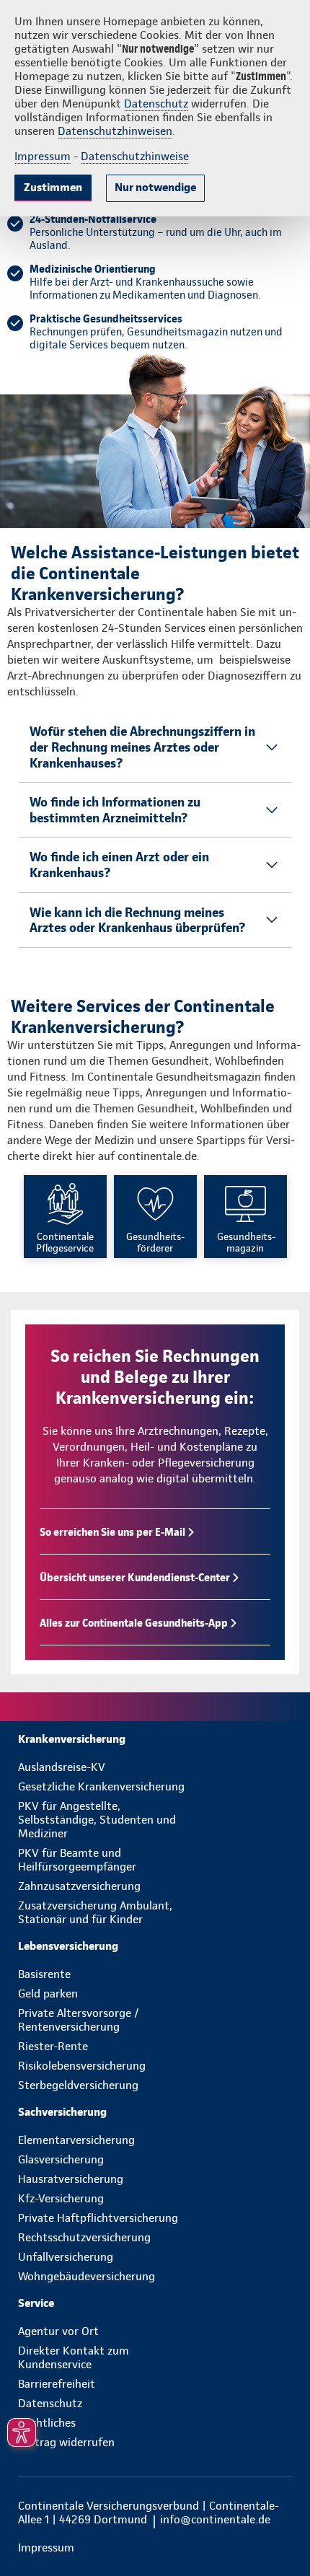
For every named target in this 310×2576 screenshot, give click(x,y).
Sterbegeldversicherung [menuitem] (78, 2085)
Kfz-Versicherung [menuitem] (61, 2198)
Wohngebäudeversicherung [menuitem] (87, 2276)
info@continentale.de (215, 2519)
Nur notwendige (155, 187)
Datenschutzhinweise (135, 156)
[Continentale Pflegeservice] (65, 1217)
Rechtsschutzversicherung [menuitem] (84, 2237)
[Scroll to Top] (279, 2531)
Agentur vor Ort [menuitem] (58, 2331)
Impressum (43, 156)
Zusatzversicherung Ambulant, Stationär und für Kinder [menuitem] (95, 1912)
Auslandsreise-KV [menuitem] (62, 1767)
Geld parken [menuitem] (48, 1993)
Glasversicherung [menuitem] (61, 2159)
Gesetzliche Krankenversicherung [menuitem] (101, 1786)
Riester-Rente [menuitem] (53, 2046)
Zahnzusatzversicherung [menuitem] (79, 1886)
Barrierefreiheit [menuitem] (57, 2384)
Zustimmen (53, 187)
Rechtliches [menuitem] (47, 2423)
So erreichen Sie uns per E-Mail (112, 1532)
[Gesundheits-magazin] (245, 1217)
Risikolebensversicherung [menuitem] (82, 2066)
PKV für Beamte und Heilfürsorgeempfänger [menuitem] (77, 1860)
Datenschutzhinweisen (115, 131)
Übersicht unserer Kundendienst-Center (135, 1578)
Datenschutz (156, 104)
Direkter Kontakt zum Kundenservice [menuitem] (74, 2357)
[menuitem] (155, 1739)
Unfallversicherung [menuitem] (66, 2257)
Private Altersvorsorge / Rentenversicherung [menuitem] (79, 2020)
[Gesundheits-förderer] (155, 1217)
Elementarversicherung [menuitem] (76, 2140)
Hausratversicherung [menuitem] (71, 2179)
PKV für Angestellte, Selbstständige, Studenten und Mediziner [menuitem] (97, 1820)
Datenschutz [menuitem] (50, 2403)
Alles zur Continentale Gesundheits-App (134, 1623)
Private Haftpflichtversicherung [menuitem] (98, 2218)
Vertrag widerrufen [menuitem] (66, 2442)
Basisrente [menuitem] (44, 1974)
